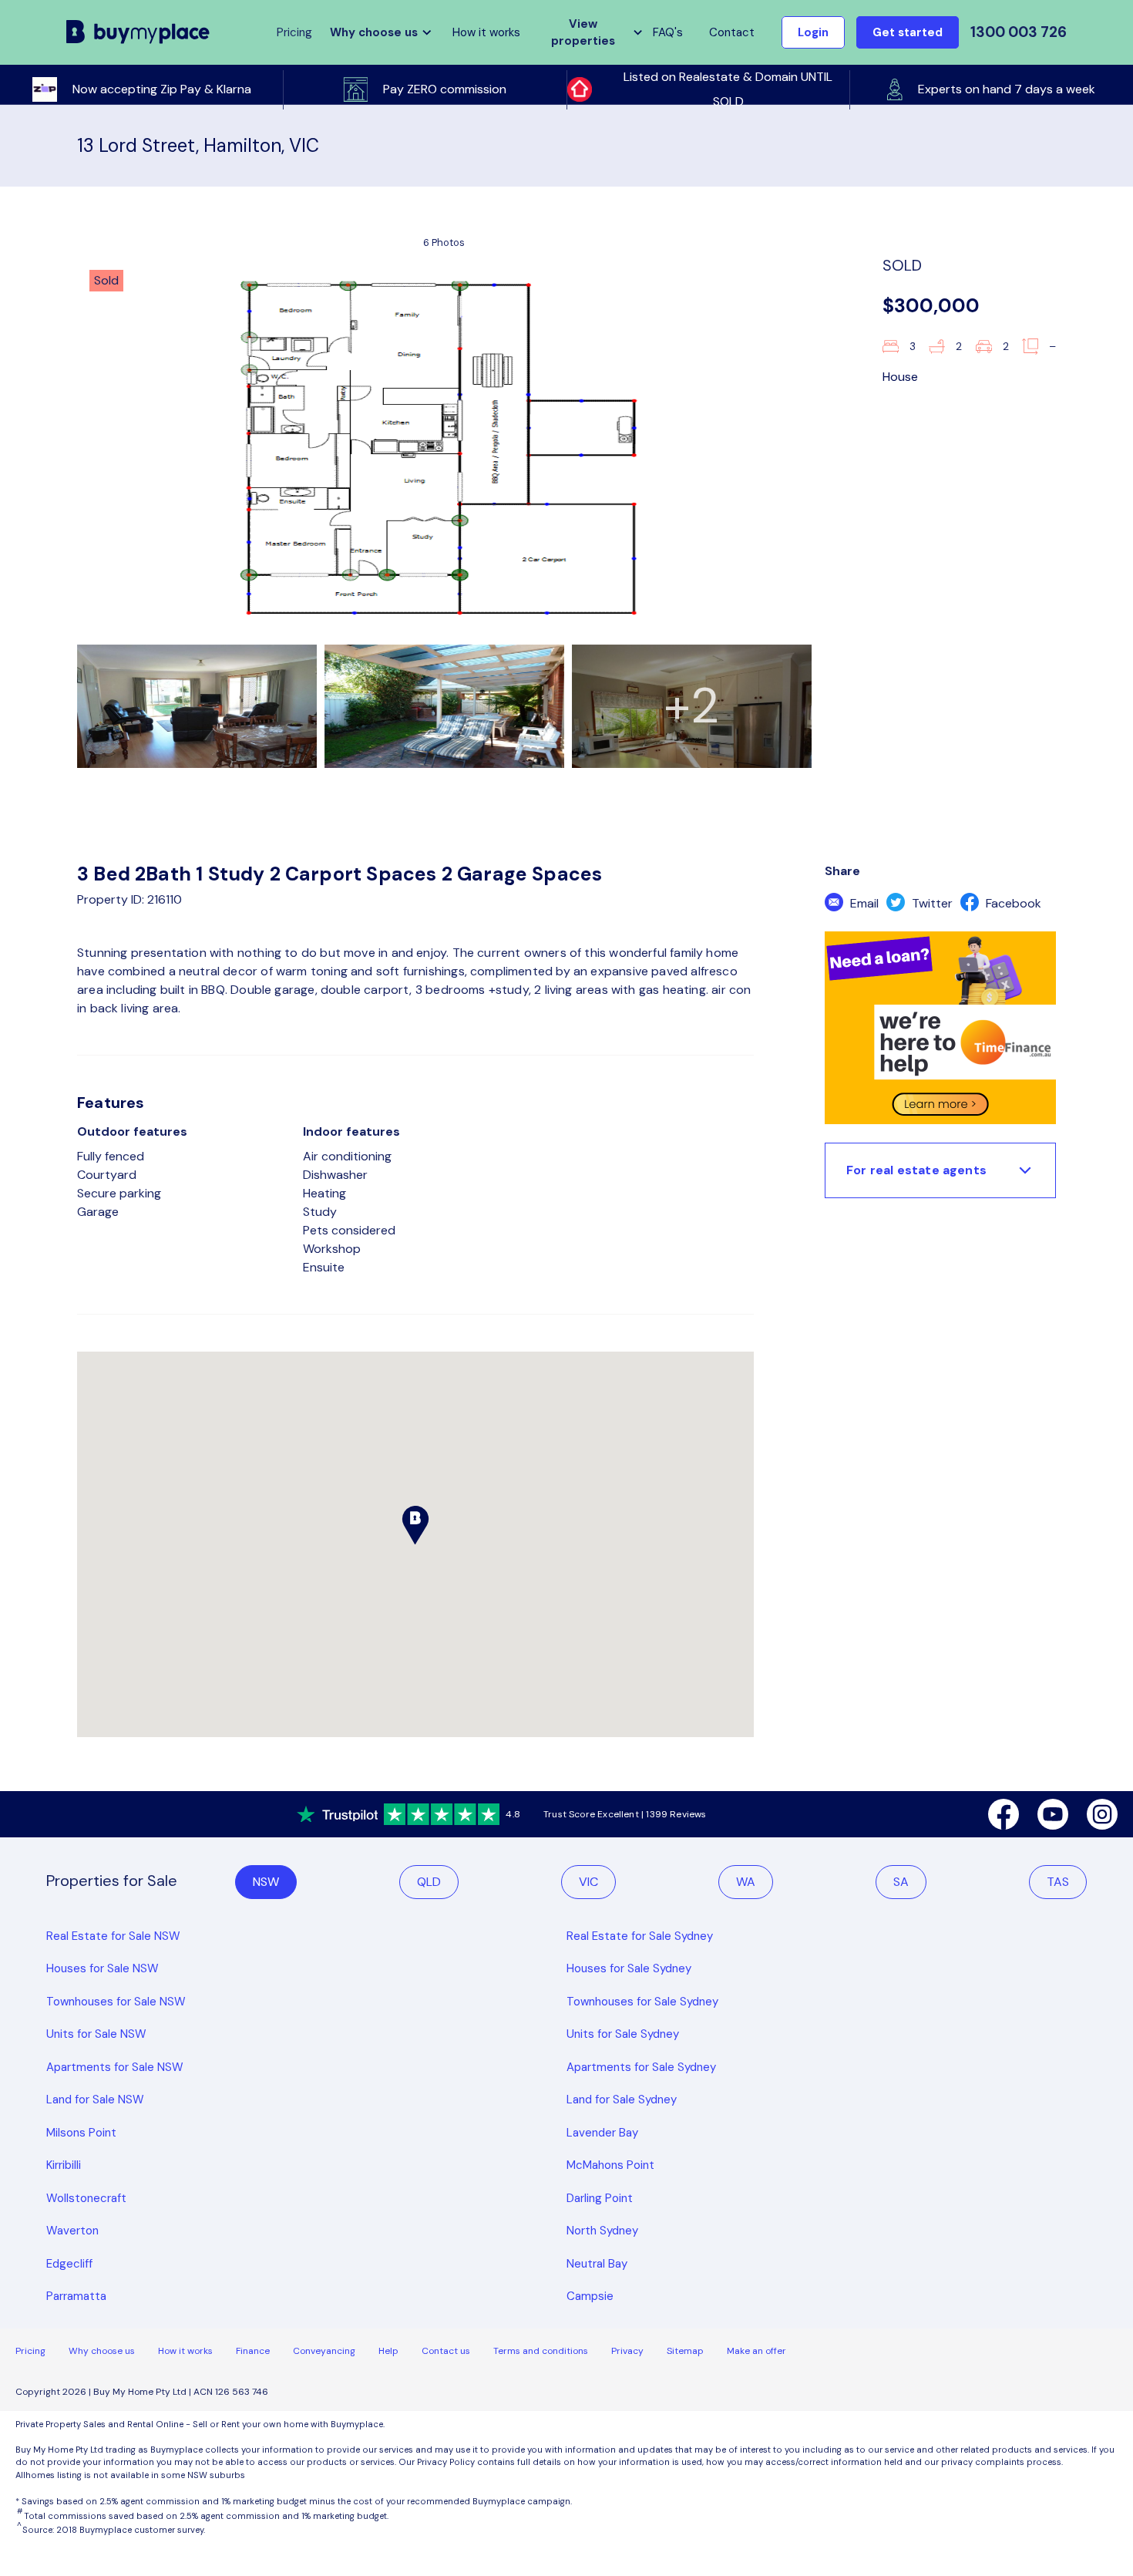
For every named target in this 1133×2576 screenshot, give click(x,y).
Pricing (30, 2351)
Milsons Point (81, 2133)
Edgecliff (69, 2264)
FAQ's (668, 32)
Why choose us (102, 2351)
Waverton (72, 2231)
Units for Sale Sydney (623, 2034)
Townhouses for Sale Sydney (642, 2002)
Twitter (931, 903)
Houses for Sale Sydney (629, 1968)
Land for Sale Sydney (622, 2100)
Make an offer (756, 2351)
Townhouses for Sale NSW (116, 2002)
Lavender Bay (602, 2133)
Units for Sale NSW (96, 2034)
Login (813, 32)
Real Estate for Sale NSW (113, 1936)
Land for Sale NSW (95, 2100)
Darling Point (600, 2198)
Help (388, 2351)
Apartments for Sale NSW (115, 2067)
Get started (908, 32)
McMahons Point (610, 2165)
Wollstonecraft (86, 2198)
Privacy (627, 2351)
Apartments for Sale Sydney (641, 2067)
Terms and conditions (541, 2351)
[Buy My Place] (138, 32)
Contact (732, 32)
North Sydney (602, 2231)
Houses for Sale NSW (103, 1968)
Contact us (446, 2351)
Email (863, 903)
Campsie (590, 2296)
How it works (486, 32)
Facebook (1012, 903)
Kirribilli (64, 2165)
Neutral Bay (597, 2264)
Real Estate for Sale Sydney (640, 1936)
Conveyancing (324, 2351)
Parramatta (76, 2296)
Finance (253, 2351)
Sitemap (685, 2351)
